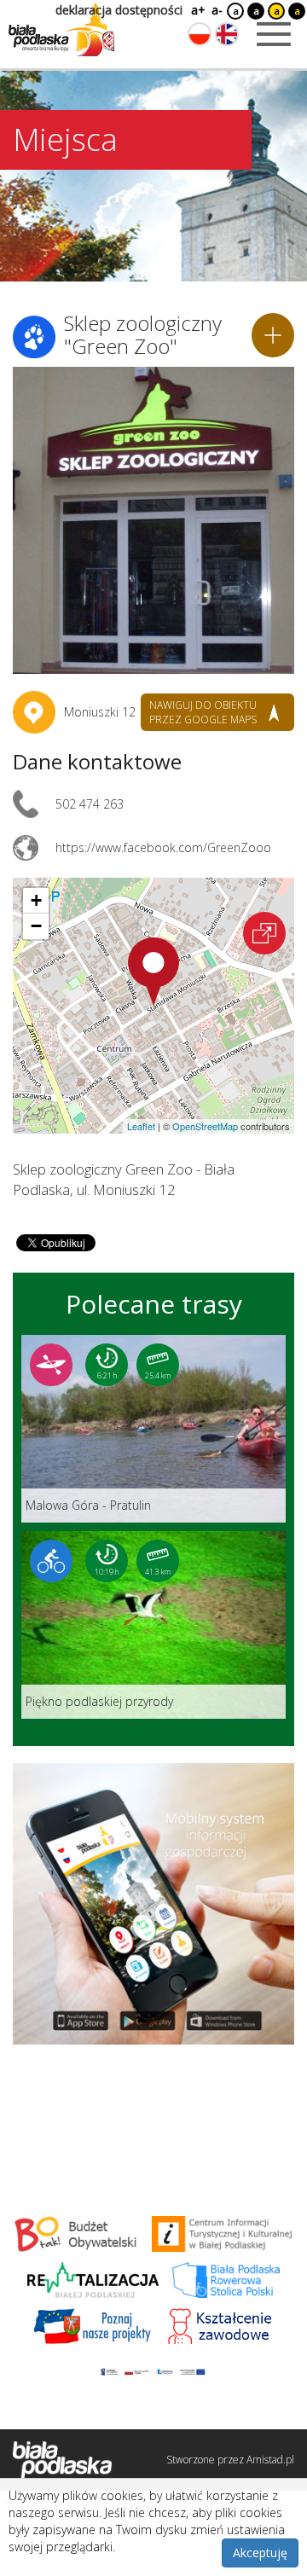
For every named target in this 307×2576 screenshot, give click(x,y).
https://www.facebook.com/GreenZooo (163, 847)
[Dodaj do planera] (273, 335)
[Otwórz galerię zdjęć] (153, 520)
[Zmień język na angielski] (227, 34)
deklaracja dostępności (119, 10)
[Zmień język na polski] (200, 34)
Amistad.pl (270, 2460)
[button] (153, 972)
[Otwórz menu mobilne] (274, 34)
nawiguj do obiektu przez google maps (203, 712)
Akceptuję (260, 2553)
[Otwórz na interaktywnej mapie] (264, 933)
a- (217, 10)
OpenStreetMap (205, 1126)
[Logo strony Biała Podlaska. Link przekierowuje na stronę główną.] (61, 30)
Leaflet (141, 1126)
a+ (197, 10)
